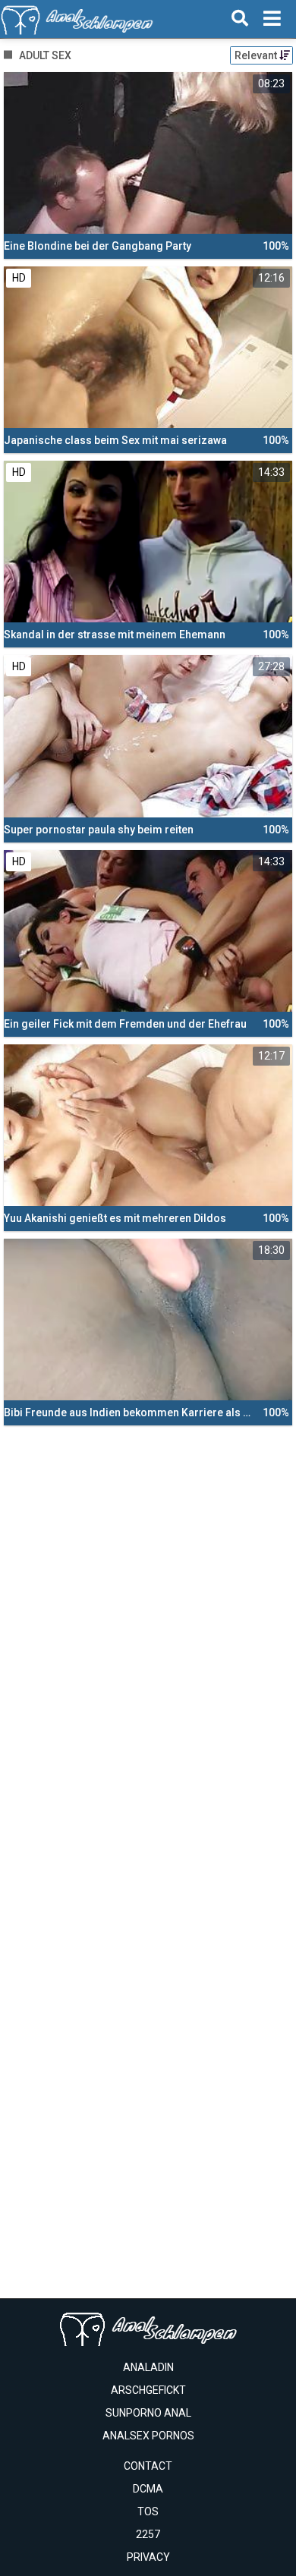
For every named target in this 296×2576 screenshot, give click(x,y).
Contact (148, 2466)
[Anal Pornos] (77, 19)
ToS (148, 2511)
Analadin (148, 2367)
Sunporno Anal (148, 2413)
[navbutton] (272, 19)
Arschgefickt (148, 2390)
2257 (148, 2534)
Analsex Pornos (148, 2436)
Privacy (148, 2557)
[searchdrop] (240, 19)
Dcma (148, 2489)
